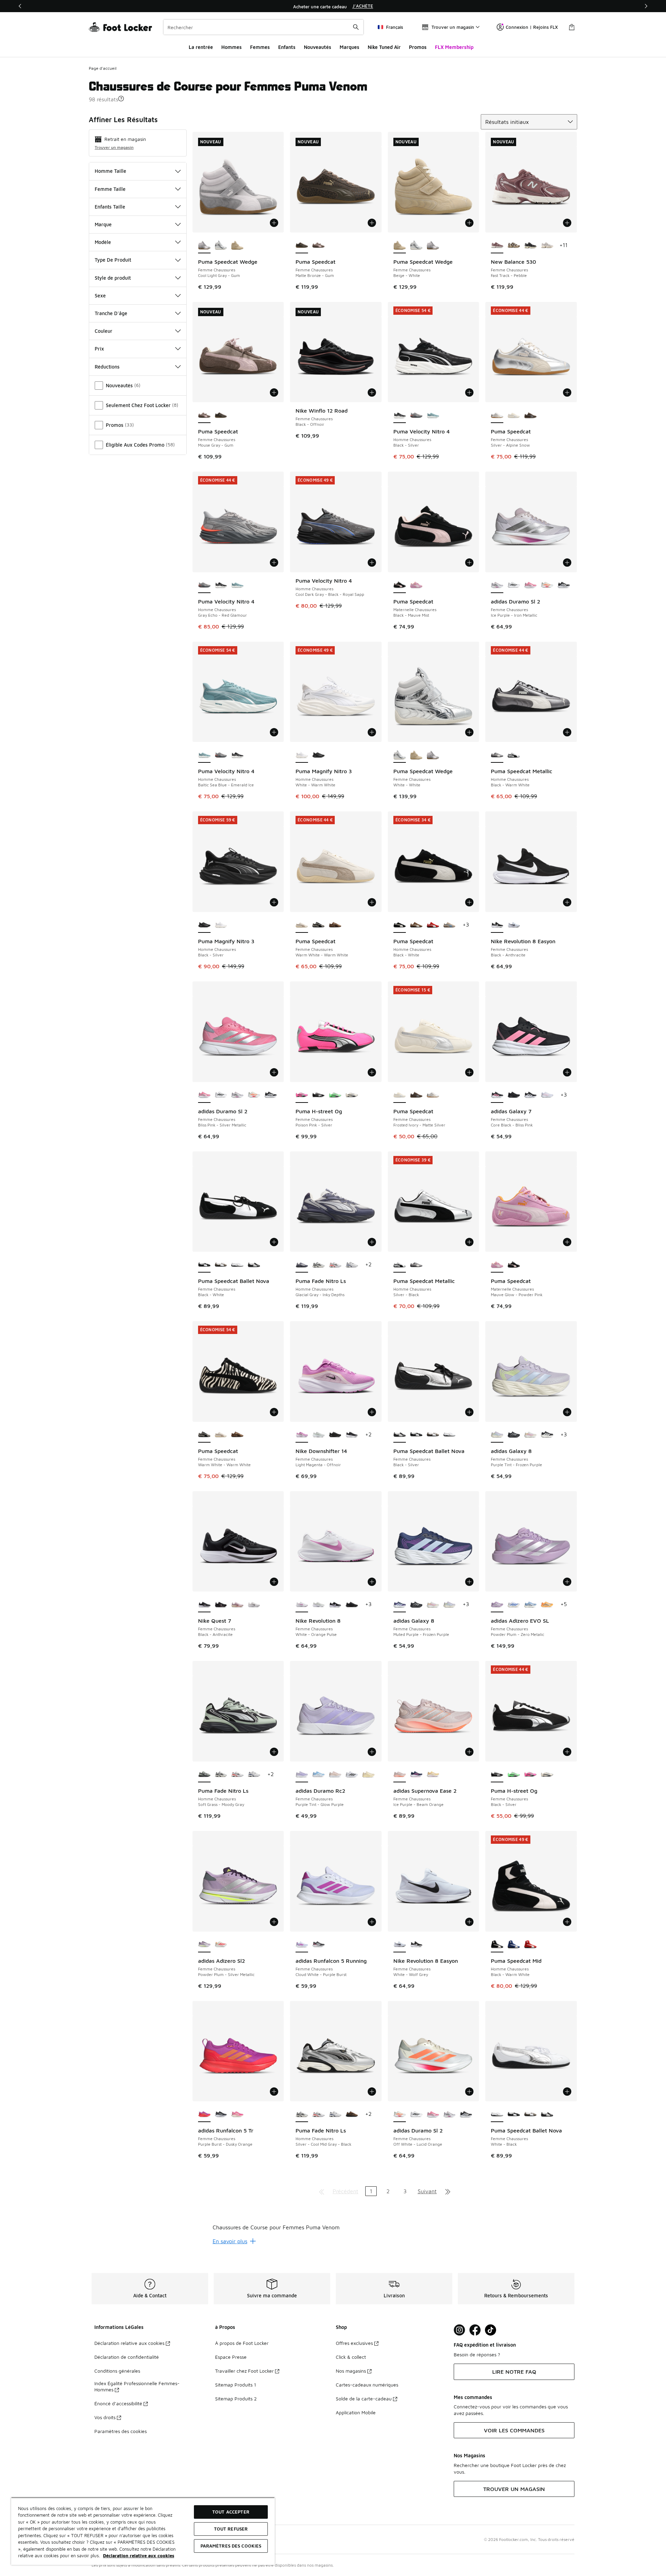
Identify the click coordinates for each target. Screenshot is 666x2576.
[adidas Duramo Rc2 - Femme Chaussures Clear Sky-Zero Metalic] (318, 1775)
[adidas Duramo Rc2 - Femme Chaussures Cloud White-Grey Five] (352, 1775)
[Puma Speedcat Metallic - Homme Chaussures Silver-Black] (514, 755)
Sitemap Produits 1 (236, 2385)
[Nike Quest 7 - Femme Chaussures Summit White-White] (254, 1605)
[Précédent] (20, 6)
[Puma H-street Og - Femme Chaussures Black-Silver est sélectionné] (497, 1775)
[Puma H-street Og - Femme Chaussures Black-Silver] (318, 1095)
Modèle (103, 242)
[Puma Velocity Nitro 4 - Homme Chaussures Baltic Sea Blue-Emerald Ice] (433, 415)
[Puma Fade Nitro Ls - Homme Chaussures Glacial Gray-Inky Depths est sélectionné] (302, 1265)
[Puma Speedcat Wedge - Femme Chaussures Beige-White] (237, 246)
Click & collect (351, 2357)
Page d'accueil (103, 68)
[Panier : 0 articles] (572, 27)
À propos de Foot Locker (242, 2343)
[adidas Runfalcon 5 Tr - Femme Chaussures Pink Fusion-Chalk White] (237, 2114)
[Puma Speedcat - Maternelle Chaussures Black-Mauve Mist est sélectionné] (400, 585)
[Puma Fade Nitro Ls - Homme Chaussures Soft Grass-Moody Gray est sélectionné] (204, 1775)
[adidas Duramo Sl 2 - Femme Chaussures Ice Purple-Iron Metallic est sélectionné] (497, 585)
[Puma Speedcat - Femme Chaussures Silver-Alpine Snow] (433, 1095)
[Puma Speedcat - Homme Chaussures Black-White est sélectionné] (400, 925)
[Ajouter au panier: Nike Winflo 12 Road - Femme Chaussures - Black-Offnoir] (372, 392)
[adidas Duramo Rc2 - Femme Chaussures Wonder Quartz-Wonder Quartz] (335, 1775)
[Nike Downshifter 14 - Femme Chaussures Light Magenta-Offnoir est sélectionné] (302, 1435)
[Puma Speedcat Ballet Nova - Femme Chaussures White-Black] (237, 1265)
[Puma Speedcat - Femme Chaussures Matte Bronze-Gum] (221, 415)
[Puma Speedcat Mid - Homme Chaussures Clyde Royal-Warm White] (514, 1945)
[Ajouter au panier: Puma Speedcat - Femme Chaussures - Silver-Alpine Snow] (567, 392)
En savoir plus (230, 2241)
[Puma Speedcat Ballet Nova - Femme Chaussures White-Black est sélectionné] (497, 2114)
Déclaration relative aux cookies (129, 2343)
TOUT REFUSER (231, 2529)
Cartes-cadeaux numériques (367, 2385)
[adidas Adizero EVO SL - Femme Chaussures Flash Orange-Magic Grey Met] (547, 1605)
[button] (121, 99)
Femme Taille (110, 189)
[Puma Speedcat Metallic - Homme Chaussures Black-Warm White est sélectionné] (497, 755)
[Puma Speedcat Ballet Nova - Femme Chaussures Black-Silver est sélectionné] (400, 1435)
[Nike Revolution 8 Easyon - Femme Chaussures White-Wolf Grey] (514, 925)
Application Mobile (356, 2412)
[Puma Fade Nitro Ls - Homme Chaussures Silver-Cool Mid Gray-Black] (318, 1265)
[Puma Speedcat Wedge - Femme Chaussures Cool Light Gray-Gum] (433, 246)
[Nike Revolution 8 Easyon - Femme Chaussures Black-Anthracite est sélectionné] (497, 925)
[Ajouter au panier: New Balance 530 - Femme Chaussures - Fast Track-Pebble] (567, 223)
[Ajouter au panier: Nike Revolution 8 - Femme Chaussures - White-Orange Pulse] (372, 1582)
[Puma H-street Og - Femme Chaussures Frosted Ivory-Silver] (352, 1095)
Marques (349, 47)
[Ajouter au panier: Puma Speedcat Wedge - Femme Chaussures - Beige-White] (469, 223)
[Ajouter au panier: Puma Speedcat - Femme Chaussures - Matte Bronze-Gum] (372, 223)
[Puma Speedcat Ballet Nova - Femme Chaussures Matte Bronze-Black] (221, 1265)
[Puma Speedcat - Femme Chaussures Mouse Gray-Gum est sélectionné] (204, 415)
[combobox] (263, 27)
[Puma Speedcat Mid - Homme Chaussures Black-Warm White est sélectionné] (497, 1945)
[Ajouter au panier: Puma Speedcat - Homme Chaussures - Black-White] (469, 902)
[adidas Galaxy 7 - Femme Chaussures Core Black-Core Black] (514, 1095)
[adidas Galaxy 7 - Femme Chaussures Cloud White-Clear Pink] (547, 1095)
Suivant (427, 2191)
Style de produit (113, 278)
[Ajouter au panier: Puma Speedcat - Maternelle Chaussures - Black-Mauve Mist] (469, 563)
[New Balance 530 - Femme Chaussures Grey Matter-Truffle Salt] (547, 246)
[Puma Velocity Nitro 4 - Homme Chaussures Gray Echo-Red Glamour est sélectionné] (204, 585)
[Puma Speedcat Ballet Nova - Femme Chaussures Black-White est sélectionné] (204, 1265)
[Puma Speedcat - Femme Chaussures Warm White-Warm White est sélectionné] (302, 925)
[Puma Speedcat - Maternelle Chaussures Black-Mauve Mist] (514, 1265)
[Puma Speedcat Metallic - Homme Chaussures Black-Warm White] (416, 1265)
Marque (103, 224)
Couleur (104, 331)
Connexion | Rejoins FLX (532, 27)
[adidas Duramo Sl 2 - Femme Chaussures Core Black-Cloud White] (564, 585)
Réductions (107, 367)
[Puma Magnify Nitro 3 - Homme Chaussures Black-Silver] (318, 755)
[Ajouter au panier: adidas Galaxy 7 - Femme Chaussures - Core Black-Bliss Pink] (567, 1072)
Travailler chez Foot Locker (244, 2371)
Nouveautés (318, 47)
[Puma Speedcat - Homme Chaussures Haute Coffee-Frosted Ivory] (416, 925)
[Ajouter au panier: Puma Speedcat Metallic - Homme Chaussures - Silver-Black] (469, 1242)
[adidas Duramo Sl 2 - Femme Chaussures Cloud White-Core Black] (514, 585)
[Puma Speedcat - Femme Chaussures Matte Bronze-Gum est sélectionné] (302, 246)
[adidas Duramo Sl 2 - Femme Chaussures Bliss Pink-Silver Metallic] (530, 585)
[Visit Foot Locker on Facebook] (475, 2330)
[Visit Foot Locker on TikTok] (491, 2330)
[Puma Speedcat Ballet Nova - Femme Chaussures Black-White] (416, 1435)
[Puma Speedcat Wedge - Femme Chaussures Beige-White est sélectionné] (400, 246)
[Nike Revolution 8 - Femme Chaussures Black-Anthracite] (352, 1605)
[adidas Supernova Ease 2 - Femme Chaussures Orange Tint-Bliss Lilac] (433, 1775)
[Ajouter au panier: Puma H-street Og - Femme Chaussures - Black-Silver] (567, 1752)
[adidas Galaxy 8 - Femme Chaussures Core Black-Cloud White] (547, 1435)
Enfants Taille (110, 207)
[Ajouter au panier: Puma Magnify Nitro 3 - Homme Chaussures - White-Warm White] (372, 732)
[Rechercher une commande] (356, 27)
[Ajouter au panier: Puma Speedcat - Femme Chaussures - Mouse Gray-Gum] (274, 392)
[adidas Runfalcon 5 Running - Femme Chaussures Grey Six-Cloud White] (318, 1945)
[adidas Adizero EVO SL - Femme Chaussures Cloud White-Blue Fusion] (514, 1605)
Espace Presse (231, 2357)
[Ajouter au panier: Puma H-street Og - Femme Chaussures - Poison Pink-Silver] (372, 1072)
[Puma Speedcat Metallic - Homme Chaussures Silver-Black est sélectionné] (400, 1265)
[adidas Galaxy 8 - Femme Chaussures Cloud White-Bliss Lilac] (530, 1435)
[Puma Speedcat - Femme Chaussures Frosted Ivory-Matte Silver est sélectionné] (400, 1095)
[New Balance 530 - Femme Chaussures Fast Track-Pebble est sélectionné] (497, 246)
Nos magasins (351, 2371)
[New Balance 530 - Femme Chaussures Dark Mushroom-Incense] (514, 246)
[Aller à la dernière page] (448, 2191)
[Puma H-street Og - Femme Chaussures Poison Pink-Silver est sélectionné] (302, 1095)
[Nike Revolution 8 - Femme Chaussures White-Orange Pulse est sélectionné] (302, 1605)
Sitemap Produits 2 (236, 2398)
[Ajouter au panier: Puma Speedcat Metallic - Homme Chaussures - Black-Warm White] (567, 732)
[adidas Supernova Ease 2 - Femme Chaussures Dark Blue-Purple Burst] (416, 1775)
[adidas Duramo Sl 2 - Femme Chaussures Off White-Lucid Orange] (547, 585)
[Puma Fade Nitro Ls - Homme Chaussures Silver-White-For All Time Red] (335, 1265)
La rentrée (201, 47)
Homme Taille (110, 171)
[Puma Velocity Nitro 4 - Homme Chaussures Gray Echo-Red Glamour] (416, 415)
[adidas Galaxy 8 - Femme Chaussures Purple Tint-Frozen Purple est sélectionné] (497, 1435)
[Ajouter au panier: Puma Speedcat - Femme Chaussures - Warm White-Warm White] (372, 902)
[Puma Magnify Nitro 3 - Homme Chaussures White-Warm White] (221, 925)
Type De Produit (113, 260)
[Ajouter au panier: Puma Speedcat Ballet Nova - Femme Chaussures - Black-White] (274, 1242)
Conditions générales (117, 2371)
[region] (333, 6)
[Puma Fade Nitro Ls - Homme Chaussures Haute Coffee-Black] (352, 2114)
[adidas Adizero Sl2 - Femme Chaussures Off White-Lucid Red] (221, 1945)
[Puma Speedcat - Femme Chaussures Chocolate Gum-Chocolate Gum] (530, 415)
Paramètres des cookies (121, 2431)
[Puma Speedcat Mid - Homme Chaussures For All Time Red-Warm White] (530, 1945)
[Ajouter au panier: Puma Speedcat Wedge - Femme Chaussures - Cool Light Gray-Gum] (274, 223)
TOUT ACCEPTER (231, 2512)
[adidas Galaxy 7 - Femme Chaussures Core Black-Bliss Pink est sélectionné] (497, 1095)
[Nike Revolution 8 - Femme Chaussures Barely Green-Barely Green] (318, 1605)
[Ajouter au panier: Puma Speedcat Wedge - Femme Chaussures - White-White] (469, 732)
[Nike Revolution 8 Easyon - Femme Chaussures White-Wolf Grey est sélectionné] (400, 1945)
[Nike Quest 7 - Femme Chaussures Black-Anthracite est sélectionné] (204, 1605)
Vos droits (105, 2417)
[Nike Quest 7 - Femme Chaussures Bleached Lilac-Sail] (237, 1605)
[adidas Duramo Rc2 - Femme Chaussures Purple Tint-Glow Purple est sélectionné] (302, 1775)
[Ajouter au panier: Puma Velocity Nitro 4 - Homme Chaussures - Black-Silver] (469, 392)
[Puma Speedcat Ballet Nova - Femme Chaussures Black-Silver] (254, 1265)
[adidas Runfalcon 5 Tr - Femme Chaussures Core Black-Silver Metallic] (221, 2114)
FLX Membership (454, 47)
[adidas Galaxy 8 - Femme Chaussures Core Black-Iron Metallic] (514, 1435)
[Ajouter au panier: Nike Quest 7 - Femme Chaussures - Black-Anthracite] (274, 1582)
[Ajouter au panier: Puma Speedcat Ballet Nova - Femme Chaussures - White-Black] (567, 2092)
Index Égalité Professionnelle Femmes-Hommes (137, 2386)
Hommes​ (232, 47)
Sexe (100, 295)
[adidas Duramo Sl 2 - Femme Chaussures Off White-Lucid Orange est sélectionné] (400, 2114)
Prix (99, 349)
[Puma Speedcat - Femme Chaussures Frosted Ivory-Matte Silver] (514, 415)
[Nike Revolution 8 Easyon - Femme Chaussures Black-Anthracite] (416, 1945)
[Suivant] (646, 6)
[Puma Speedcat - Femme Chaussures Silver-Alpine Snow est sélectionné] (497, 415)
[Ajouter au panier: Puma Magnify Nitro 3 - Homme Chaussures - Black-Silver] (274, 902)
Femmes (260, 47)
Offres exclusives (354, 2343)
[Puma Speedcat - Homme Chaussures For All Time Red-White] (433, 925)
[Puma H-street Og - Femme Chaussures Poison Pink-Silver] (530, 1775)
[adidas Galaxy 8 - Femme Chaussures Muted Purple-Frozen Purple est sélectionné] (400, 1605)
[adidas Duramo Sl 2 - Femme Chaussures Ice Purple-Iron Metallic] (237, 1095)
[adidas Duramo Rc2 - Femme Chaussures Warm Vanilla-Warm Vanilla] (368, 1775)
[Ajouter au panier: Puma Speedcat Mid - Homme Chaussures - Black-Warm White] (567, 1922)
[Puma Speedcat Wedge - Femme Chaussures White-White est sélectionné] (400, 755)
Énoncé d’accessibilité (118, 2403)
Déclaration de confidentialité (127, 2357)
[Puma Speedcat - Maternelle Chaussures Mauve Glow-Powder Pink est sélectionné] (497, 1265)
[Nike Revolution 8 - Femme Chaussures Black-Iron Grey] (335, 1605)
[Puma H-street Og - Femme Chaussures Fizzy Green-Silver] (335, 1095)
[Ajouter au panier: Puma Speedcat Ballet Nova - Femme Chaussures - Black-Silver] (469, 1412)
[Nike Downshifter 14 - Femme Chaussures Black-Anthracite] (335, 1435)
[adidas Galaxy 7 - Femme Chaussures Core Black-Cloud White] (530, 1095)
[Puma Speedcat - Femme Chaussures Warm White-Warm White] (318, 925)
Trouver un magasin (114, 147)
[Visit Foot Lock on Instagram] (459, 2330)
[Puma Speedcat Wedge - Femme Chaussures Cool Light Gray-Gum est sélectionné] (204, 246)
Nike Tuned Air (384, 47)
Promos (418, 47)
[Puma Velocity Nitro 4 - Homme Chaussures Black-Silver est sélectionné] (400, 415)
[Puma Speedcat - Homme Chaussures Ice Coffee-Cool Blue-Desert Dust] (450, 925)
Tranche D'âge (111, 313)
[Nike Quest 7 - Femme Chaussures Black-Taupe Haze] (221, 1605)
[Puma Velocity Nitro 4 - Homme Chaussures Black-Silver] (221, 585)
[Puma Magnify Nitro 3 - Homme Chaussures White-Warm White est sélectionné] (302, 755)
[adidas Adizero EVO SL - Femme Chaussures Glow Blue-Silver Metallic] (530, 1605)
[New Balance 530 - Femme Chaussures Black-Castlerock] (530, 246)
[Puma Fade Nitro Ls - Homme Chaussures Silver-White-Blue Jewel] (352, 1265)
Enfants (287, 47)
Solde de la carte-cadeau (364, 2398)
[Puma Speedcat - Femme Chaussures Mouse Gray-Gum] (318, 246)
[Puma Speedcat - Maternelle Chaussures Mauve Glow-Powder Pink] (416, 585)
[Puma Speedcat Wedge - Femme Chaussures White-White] (221, 246)
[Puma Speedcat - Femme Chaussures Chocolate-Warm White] (335, 925)
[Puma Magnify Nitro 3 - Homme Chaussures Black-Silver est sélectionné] (204, 925)
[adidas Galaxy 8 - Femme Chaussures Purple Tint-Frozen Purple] (450, 1605)
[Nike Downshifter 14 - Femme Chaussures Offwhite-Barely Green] (318, 1435)
